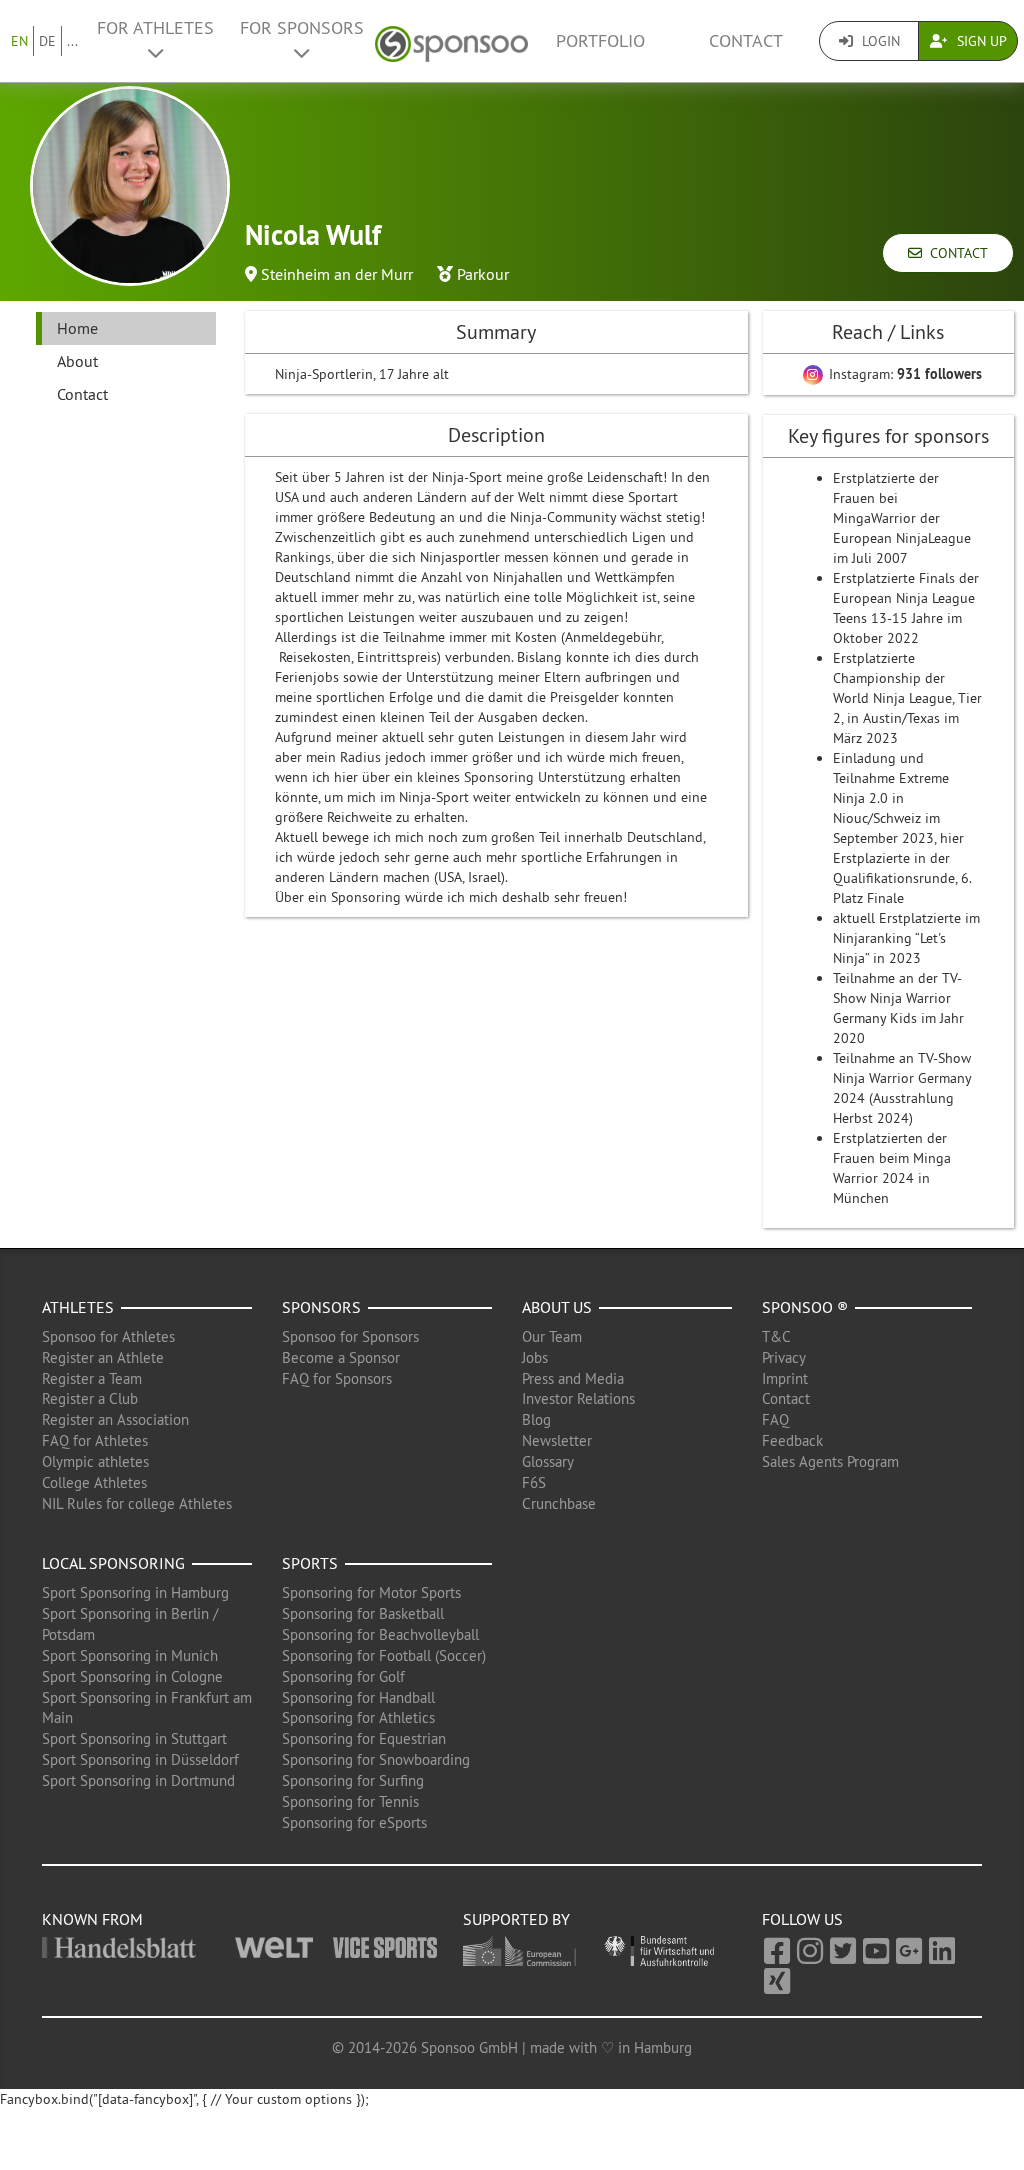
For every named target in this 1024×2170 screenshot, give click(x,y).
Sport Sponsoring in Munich (130, 1655)
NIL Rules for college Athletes (137, 1503)
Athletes (78, 1307)
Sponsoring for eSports (354, 1822)
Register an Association (115, 1419)
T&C (776, 1336)
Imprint (785, 1378)
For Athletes (155, 28)
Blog (536, 1419)
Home (77, 328)
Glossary (548, 1461)
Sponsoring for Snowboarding (376, 1759)
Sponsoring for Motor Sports (371, 1592)
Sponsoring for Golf (343, 1676)
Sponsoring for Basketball (363, 1613)
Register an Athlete (103, 1357)
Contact (746, 41)
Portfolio (600, 41)
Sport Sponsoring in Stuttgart (134, 1738)
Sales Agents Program (830, 1461)
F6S (534, 1482)
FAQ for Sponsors (337, 1378)
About (77, 361)
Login (879, 41)
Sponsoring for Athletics (358, 1717)
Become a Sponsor (341, 1357)
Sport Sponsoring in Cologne (132, 1676)
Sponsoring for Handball (358, 1697)
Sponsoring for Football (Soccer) (384, 1655)
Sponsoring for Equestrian (364, 1738)
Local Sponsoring (113, 1563)
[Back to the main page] (451, 41)
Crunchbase (559, 1503)
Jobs (535, 1357)
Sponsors (321, 1307)
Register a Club (90, 1398)
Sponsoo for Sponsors (350, 1336)
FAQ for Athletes (95, 1440)
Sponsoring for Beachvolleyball (380, 1634)
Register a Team (92, 1378)
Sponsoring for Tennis (350, 1801)
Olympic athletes (95, 1461)
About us (557, 1307)
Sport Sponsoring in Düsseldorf (140, 1759)
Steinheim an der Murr (337, 274)
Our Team (552, 1336)
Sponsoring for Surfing (353, 1780)
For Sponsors (302, 28)
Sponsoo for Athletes (108, 1336)
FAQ (775, 1419)
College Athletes (94, 1482)
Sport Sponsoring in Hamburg (135, 1592)
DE (47, 41)
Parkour (483, 274)
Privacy (784, 1357)
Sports (310, 1563)
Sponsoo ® (805, 1307)
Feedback (792, 1440)
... (72, 41)
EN (19, 41)
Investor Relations (578, 1398)
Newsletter (557, 1440)
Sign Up (980, 41)
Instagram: (903, 374)
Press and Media (573, 1378)
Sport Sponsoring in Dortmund (138, 1780)
